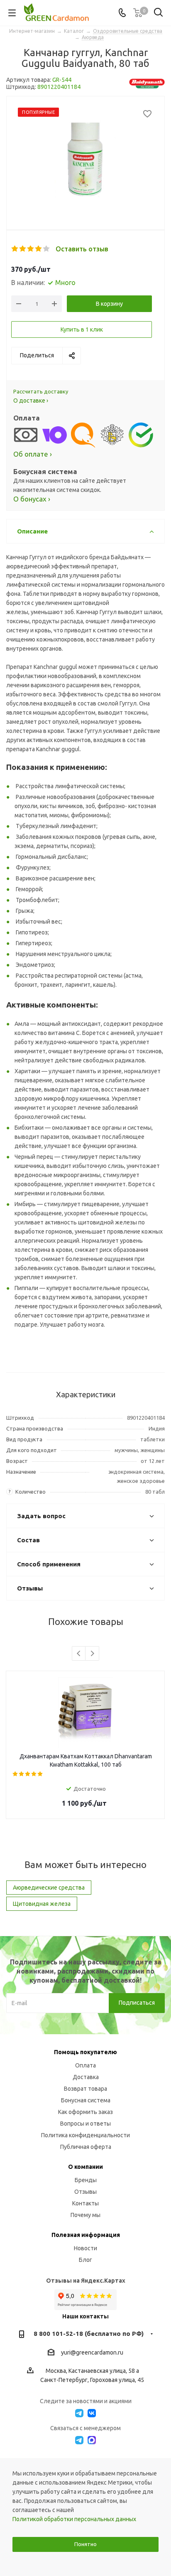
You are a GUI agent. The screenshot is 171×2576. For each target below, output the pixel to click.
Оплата (85, 2065)
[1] (15, 249)
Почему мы (85, 2215)
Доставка (86, 2077)
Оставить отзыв (82, 249)
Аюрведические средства (49, 1888)
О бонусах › (32, 499)
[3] (31, 249)
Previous (79, 1654)
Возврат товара (85, 2089)
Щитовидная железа (42, 1904)
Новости (85, 2248)
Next (92, 1654)
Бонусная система (86, 2100)
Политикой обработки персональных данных (74, 2519)
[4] (39, 249)
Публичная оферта (86, 2147)
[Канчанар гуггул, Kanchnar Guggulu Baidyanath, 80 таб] (85, 157)
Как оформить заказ (85, 2112)
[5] (47, 249)
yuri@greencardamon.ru (92, 2352)
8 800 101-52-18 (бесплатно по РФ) (89, 2334)
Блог (85, 2260)
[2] (23, 249)
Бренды (86, 2180)
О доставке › (31, 401)
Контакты (85, 2203)
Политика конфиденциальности (85, 2135)
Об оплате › (33, 454)
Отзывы (85, 2192)
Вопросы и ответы (85, 2124)
